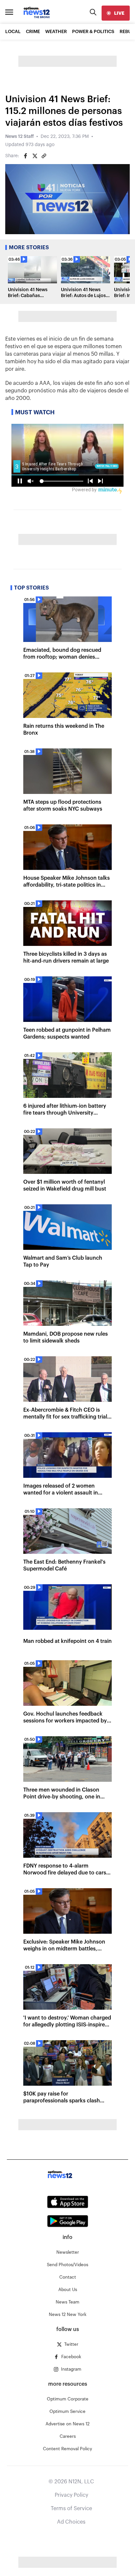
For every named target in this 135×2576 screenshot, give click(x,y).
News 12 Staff (19, 137)
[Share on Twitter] (35, 156)
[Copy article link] (44, 156)
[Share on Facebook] (26, 156)
